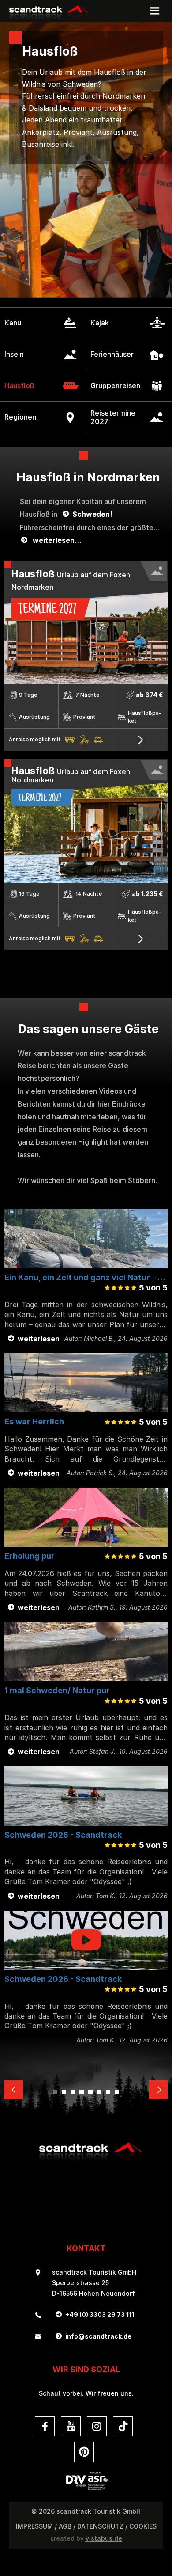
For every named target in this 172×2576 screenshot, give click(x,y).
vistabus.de (104, 2538)
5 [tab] (90, 2092)
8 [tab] (117, 2092)
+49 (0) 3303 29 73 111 (100, 2315)
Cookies (143, 2526)
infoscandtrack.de (98, 2336)
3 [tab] (73, 2092)
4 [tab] (82, 2092)
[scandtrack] (86, 2161)
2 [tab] (64, 2092)
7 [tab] (108, 2092)
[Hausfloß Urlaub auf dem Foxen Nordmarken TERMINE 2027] (86, 881)
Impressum (34, 2526)
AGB (65, 2526)
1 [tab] (55, 2092)
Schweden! (92, 514)
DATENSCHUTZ (100, 2526)
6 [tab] (99, 2092)
